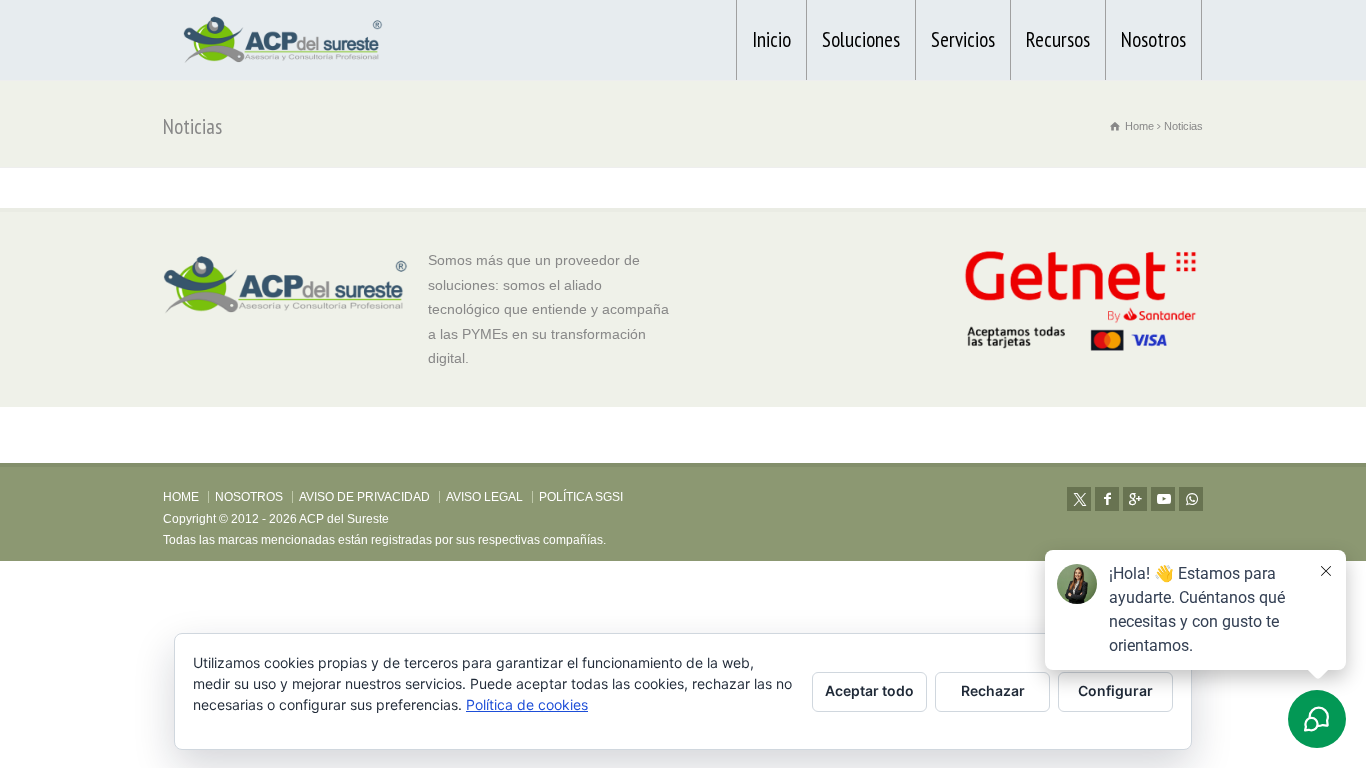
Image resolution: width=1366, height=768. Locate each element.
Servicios (963, 39)
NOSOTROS (249, 497)
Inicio (771, 39)
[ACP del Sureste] (283, 40)
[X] (1079, 499)
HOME (181, 497)
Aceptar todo (869, 690)
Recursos (1058, 39)
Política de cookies (527, 704)
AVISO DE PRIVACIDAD (364, 497)
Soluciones (861, 39)
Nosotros (1153, 39)
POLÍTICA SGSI (581, 497)
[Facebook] (1107, 499)
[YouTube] (1163, 499)
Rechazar (993, 690)
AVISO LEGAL (484, 497)
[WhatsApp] (1191, 499)
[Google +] (1135, 499)
